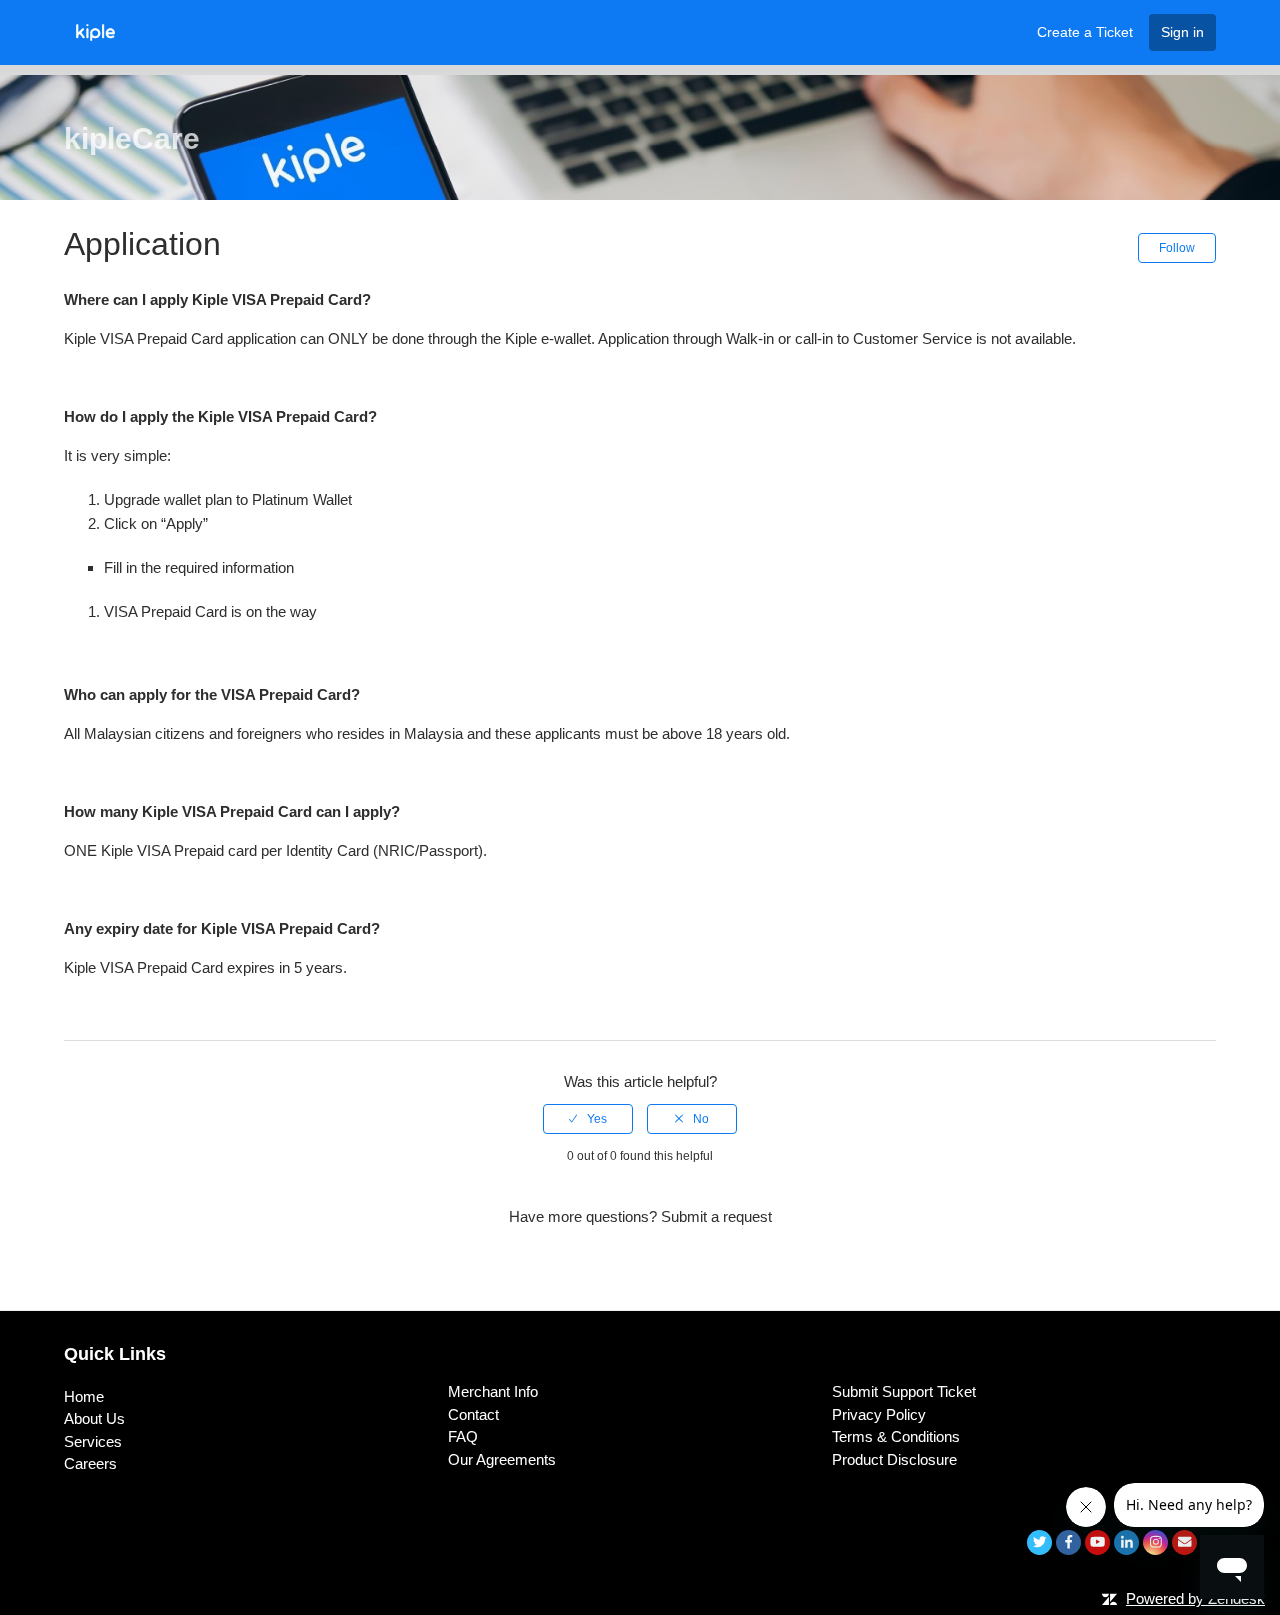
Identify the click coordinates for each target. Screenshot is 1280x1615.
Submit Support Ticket (904, 1391)
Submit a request (716, 1216)
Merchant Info (493, 1391)
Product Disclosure (894, 1459)
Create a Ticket (1085, 32)
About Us (94, 1418)
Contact (473, 1414)
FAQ (463, 1436)
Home (84, 1396)
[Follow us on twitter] (1039, 1542)
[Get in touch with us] (1184, 1542)
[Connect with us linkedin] (1126, 1542)
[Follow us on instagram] (1155, 1542)
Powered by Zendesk (1195, 1598)
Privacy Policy (879, 1414)
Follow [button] (1177, 248)
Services (93, 1441)
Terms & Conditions (896, 1436)
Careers (90, 1463)
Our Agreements (502, 1459)
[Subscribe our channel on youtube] (1097, 1542)
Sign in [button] (1182, 32)
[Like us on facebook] (1068, 1542)
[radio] (588, 1119)
